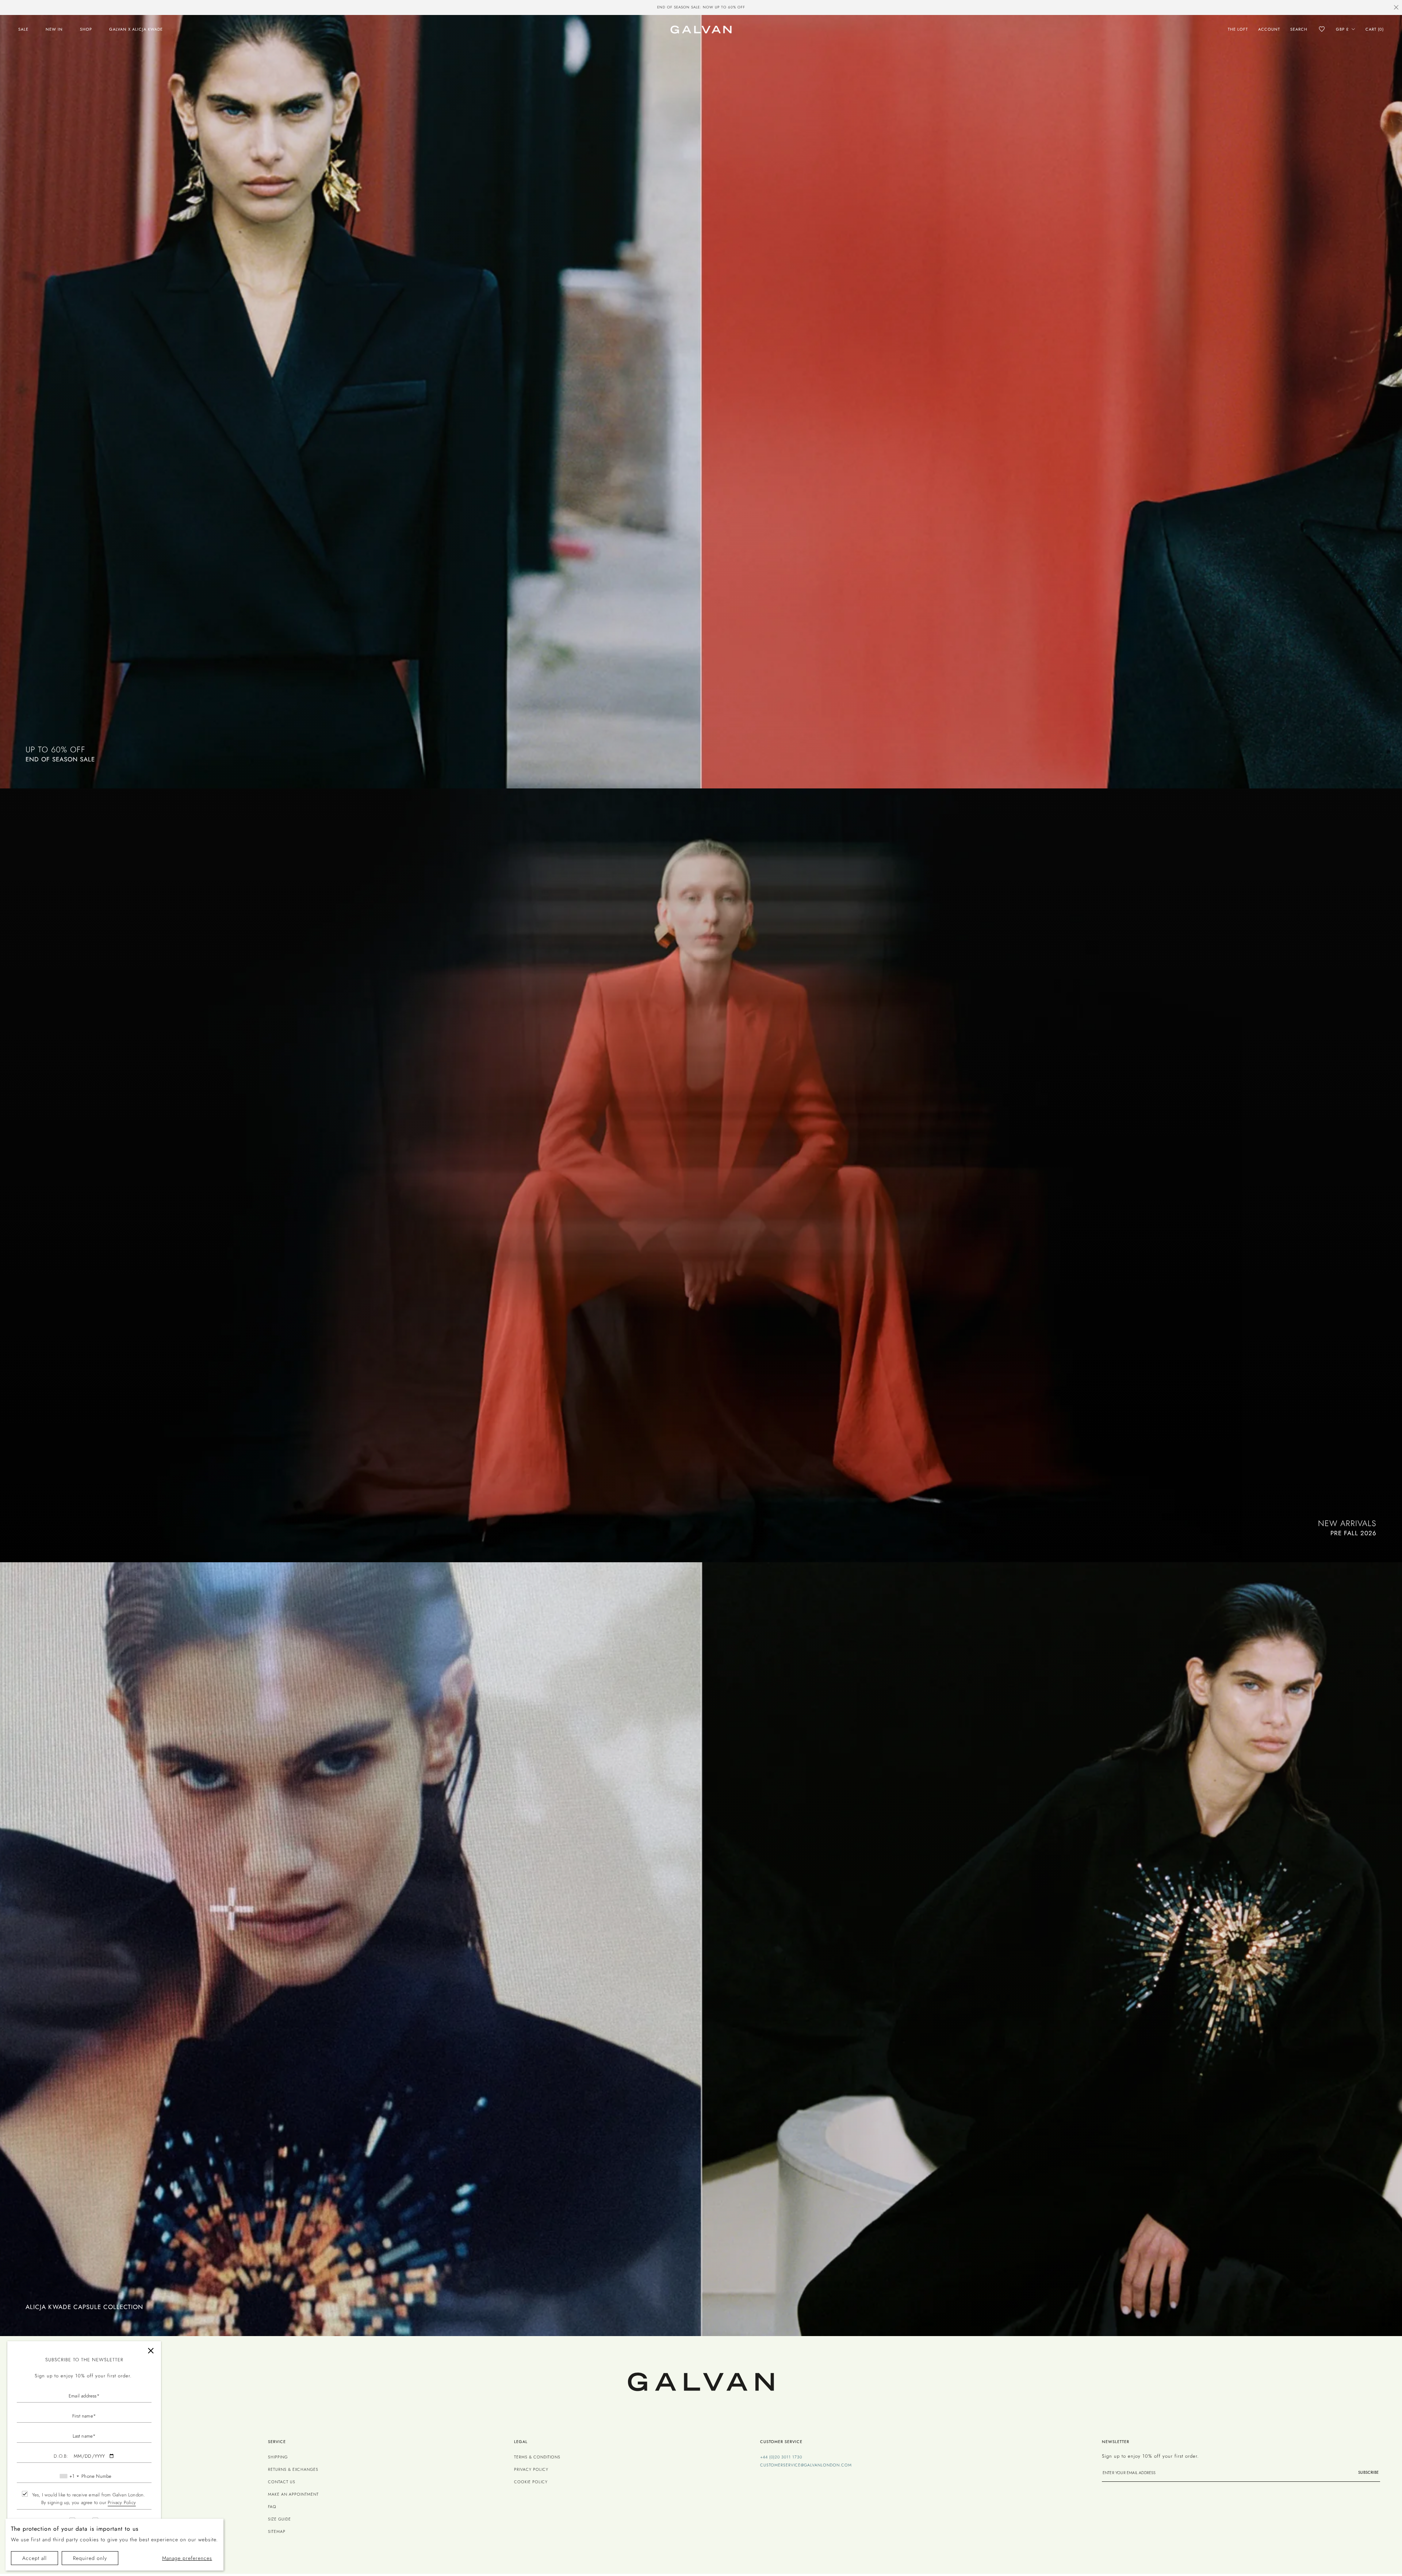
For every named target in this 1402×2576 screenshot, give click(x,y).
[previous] (582, 8)
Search (1299, 29)
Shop (86, 29)
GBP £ (1342, 29)
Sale (23, 29)
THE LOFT (1238, 29)
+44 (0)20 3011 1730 (781, 2457)
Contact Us (282, 2482)
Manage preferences (187, 2558)
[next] (820, 8)
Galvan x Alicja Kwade (136, 29)
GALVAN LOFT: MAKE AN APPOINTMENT (701, 7)
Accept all (35, 2558)
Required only (90, 2558)
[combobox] (69, 2476)
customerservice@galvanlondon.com (806, 2465)
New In (54, 29)
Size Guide (279, 2519)
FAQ (272, 2507)
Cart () (1375, 29)
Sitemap (277, 2531)
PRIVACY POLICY (531, 2469)
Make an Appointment (293, 2494)
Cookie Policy (531, 2482)
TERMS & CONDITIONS (537, 2457)
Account (1269, 29)
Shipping (278, 2457)
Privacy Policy (122, 2502)
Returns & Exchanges (293, 2469)
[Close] (151, 2351)
